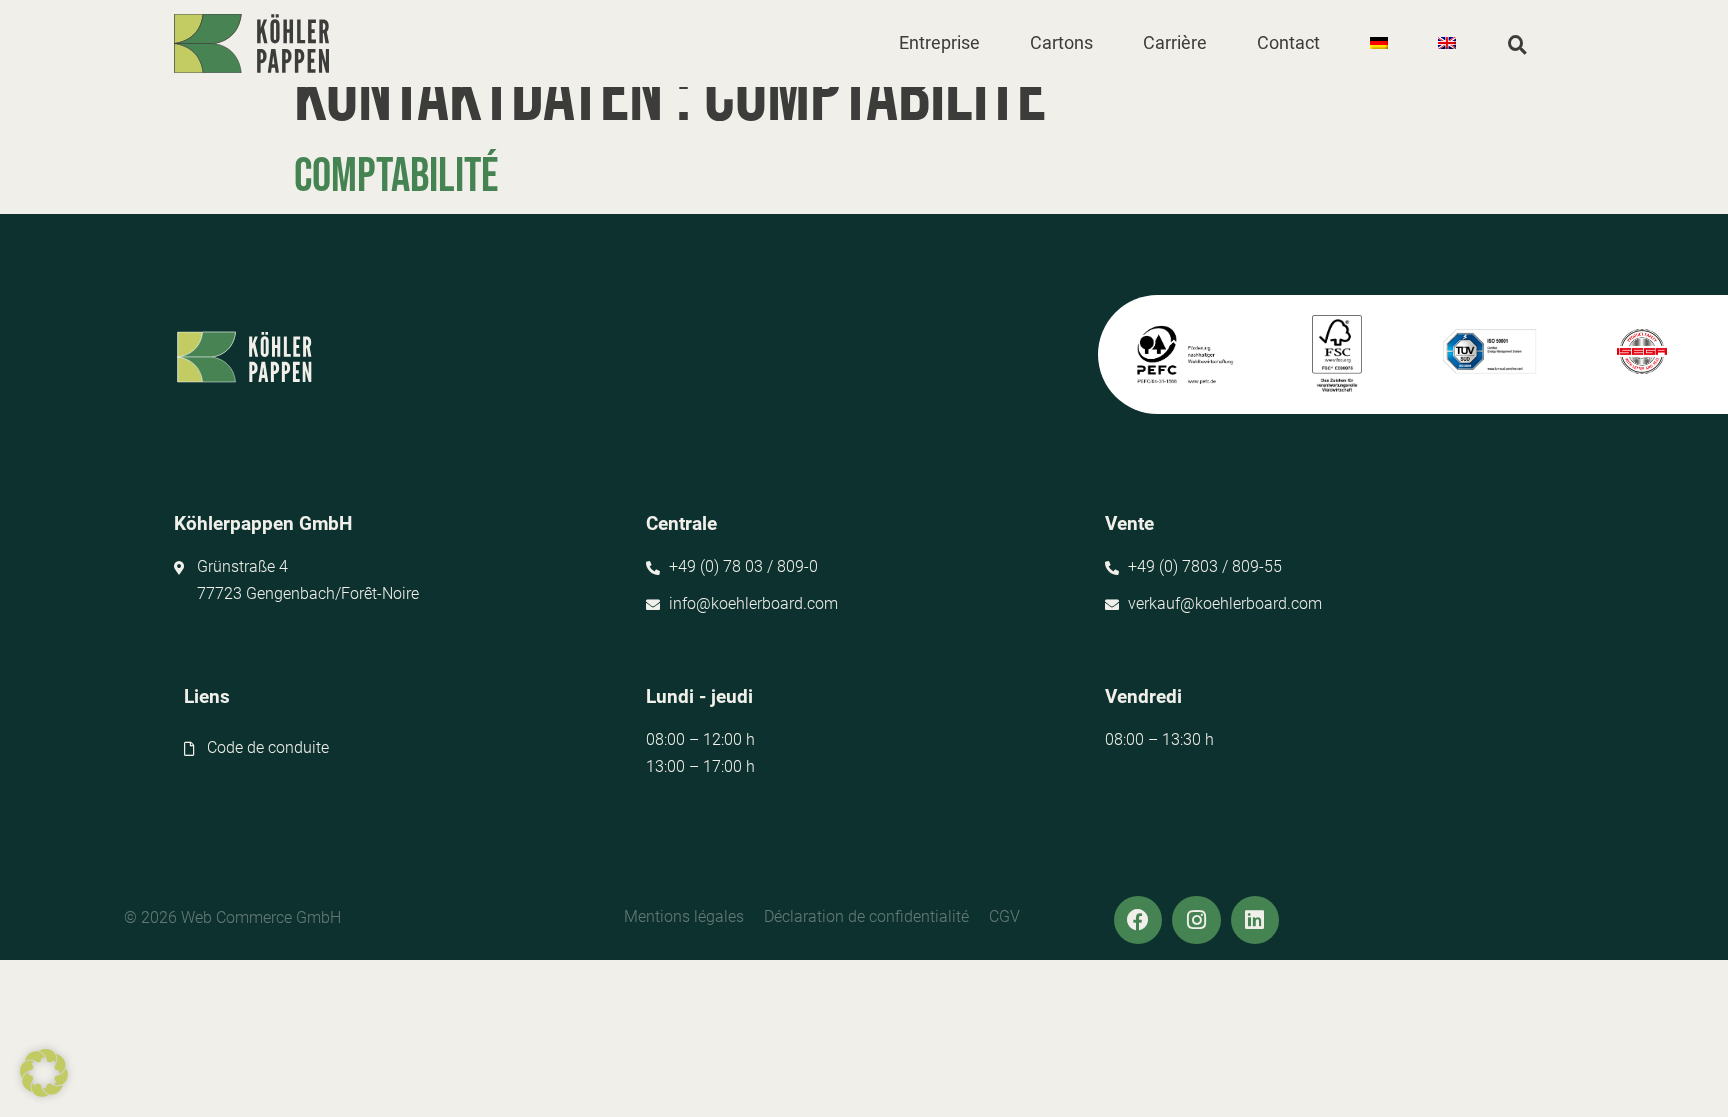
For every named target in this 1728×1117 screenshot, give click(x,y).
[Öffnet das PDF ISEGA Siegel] (1641, 352)
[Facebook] (1138, 920)
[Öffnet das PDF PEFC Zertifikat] (1184, 354)
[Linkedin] (1255, 920)
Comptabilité (396, 176)
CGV (1004, 916)
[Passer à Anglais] (1447, 43)
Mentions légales (684, 916)
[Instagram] (1196, 920)
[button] (939, 43)
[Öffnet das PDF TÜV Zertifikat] (1489, 352)
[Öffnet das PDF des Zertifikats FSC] (1337, 354)
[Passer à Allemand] (1379, 43)
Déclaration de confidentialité (866, 916)
